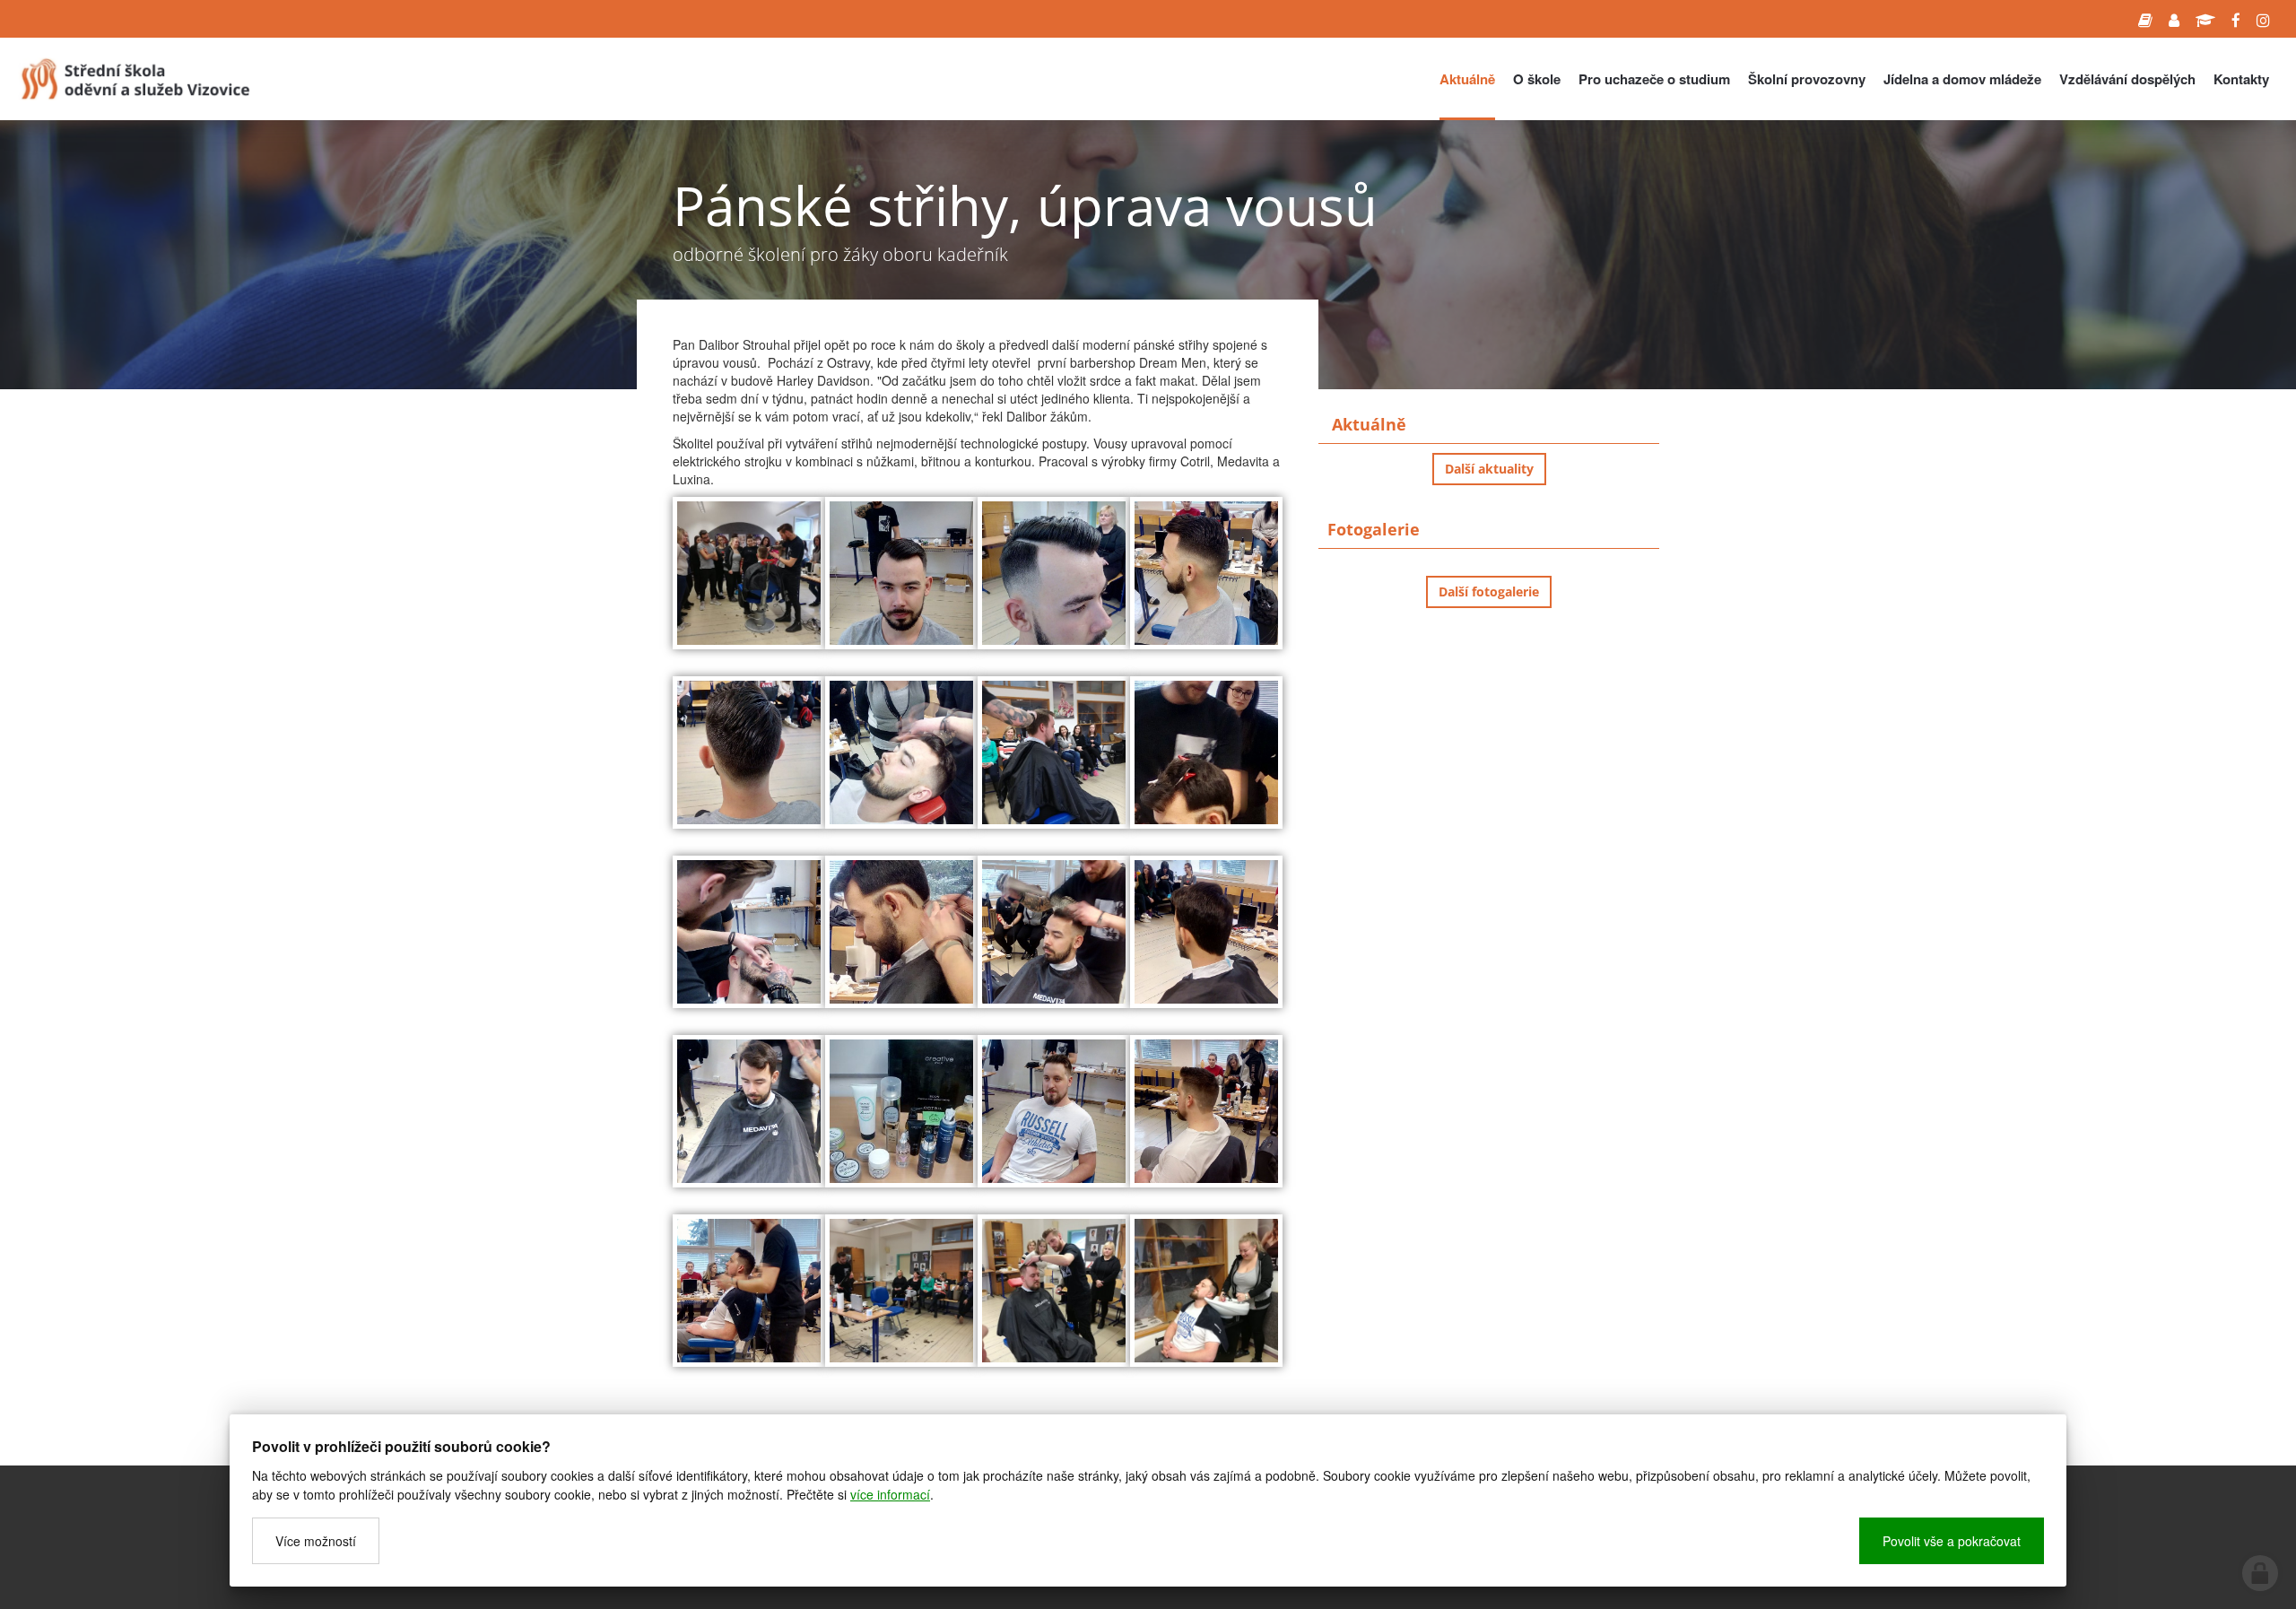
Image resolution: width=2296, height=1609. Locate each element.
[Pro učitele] (2174, 19)
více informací (890, 1494)
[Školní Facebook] (2236, 19)
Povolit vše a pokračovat (1952, 1541)
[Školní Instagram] (2263, 19)
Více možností (316, 1541)
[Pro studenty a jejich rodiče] (2145, 19)
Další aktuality (1489, 469)
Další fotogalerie (1489, 591)
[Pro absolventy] (2205, 19)
